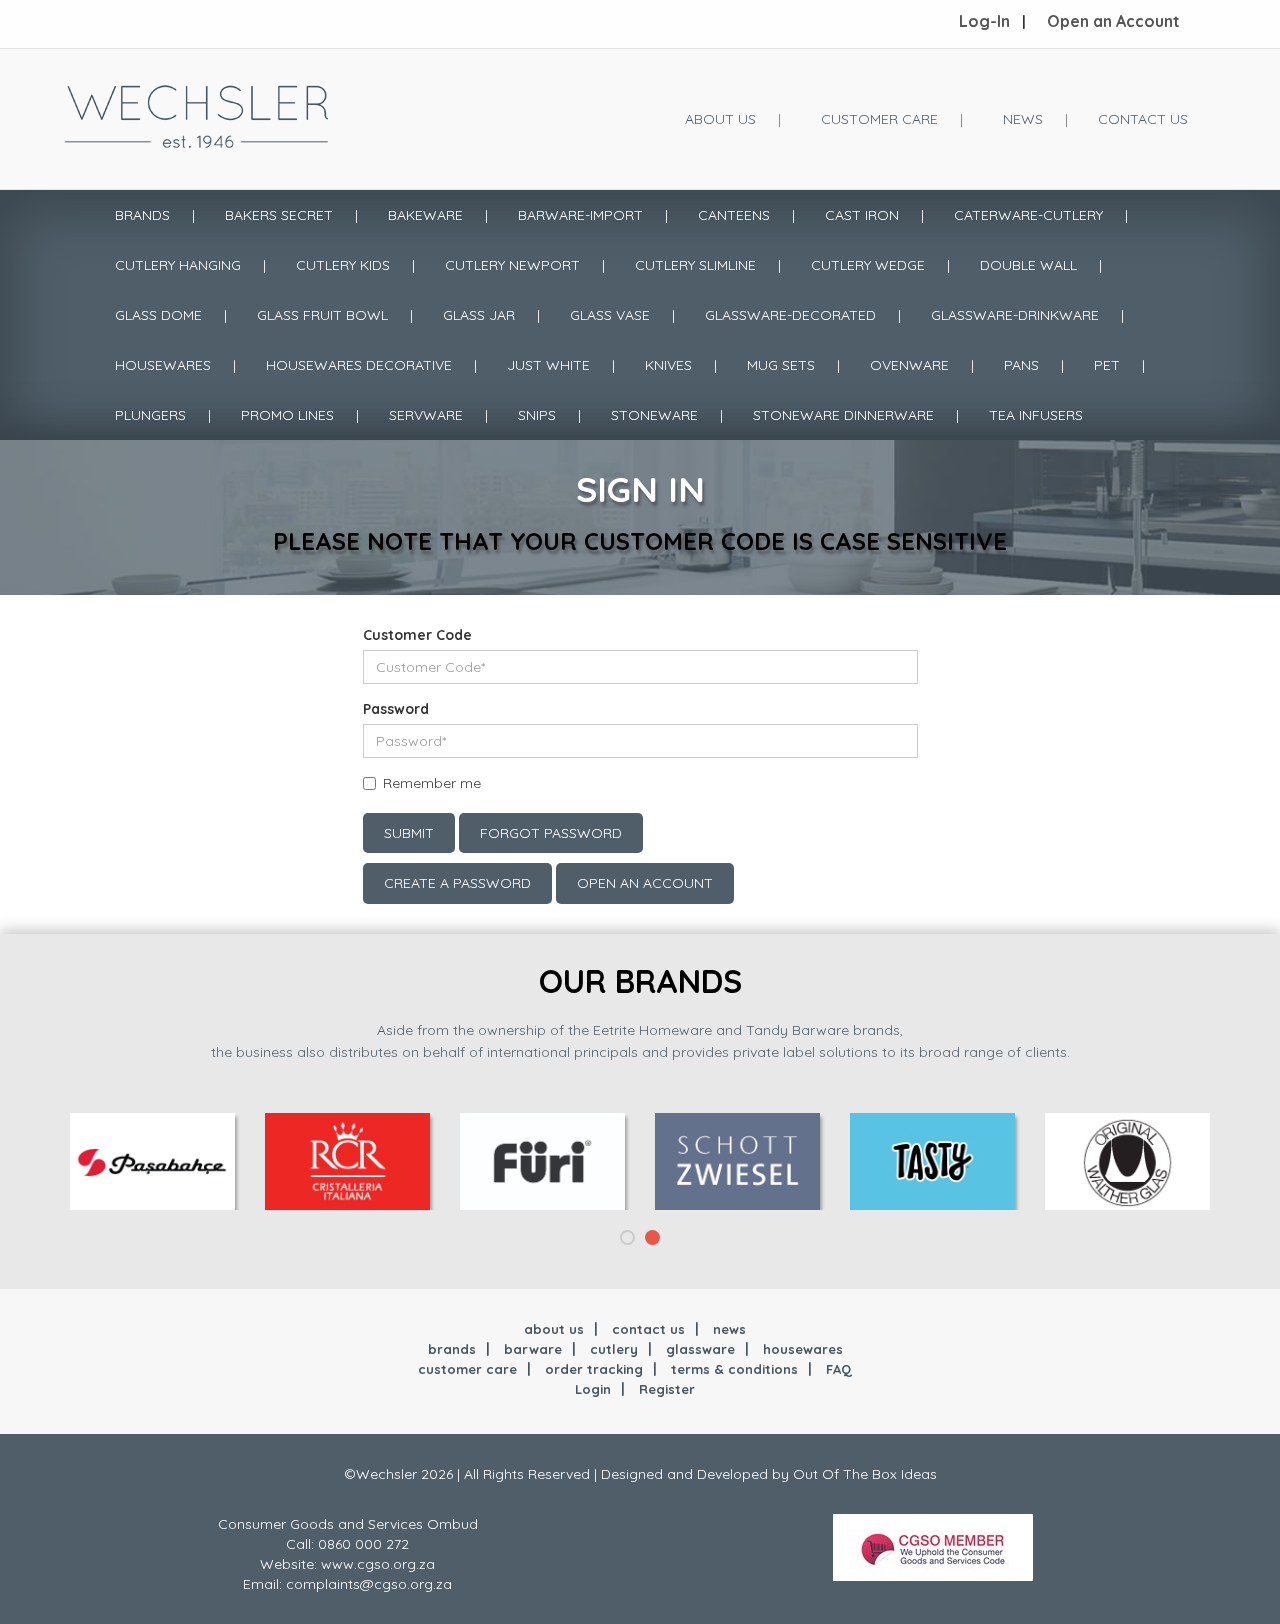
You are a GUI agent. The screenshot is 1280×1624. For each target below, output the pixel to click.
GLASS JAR (479, 315)
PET (1107, 365)
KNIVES (668, 365)
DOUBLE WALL (1028, 265)
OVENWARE (909, 365)
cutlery (614, 1349)
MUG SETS (781, 365)
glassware (700, 1349)
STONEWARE (654, 415)
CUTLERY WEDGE (868, 265)
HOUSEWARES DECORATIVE (359, 365)
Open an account (645, 883)
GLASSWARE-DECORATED (790, 315)
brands (452, 1349)
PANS (1021, 365)
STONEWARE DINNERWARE (843, 415)
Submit (409, 833)
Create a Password (457, 883)
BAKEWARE (425, 215)
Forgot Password (551, 833)
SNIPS (537, 415)
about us (554, 1329)
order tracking (594, 1369)
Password (396, 709)
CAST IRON (862, 215)
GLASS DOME (158, 315)
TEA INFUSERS (1036, 415)
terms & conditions (734, 1369)
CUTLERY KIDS (343, 265)
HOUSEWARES (163, 365)
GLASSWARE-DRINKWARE (1015, 315)
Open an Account (1113, 21)
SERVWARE (426, 415)
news (729, 1329)
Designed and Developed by (697, 1474)
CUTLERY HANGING (178, 265)
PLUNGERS (150, 415)
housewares (803, 1349)
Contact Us (1143, 119)
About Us (720, 119)
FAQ (839, 1369)
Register (667, 1389)
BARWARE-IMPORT (580, 215)
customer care (467, 1369)
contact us (648, 1329)
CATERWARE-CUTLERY (1028, 215)
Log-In (984, 21)
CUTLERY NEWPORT (512, 265)
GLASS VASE (610, 315)
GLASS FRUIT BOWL (322, 315)
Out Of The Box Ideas (865, 1474)
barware (533, 1349)
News (1023, 119)
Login (593, 1389)
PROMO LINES (287, 415)
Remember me (432, 783)
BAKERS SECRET (279, 215)
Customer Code (417, 635)
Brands (142, 215)
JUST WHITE (548, 365)
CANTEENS (734, 215)
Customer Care (879, 119)
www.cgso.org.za (378, 1564)
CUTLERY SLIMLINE (695, 265)
